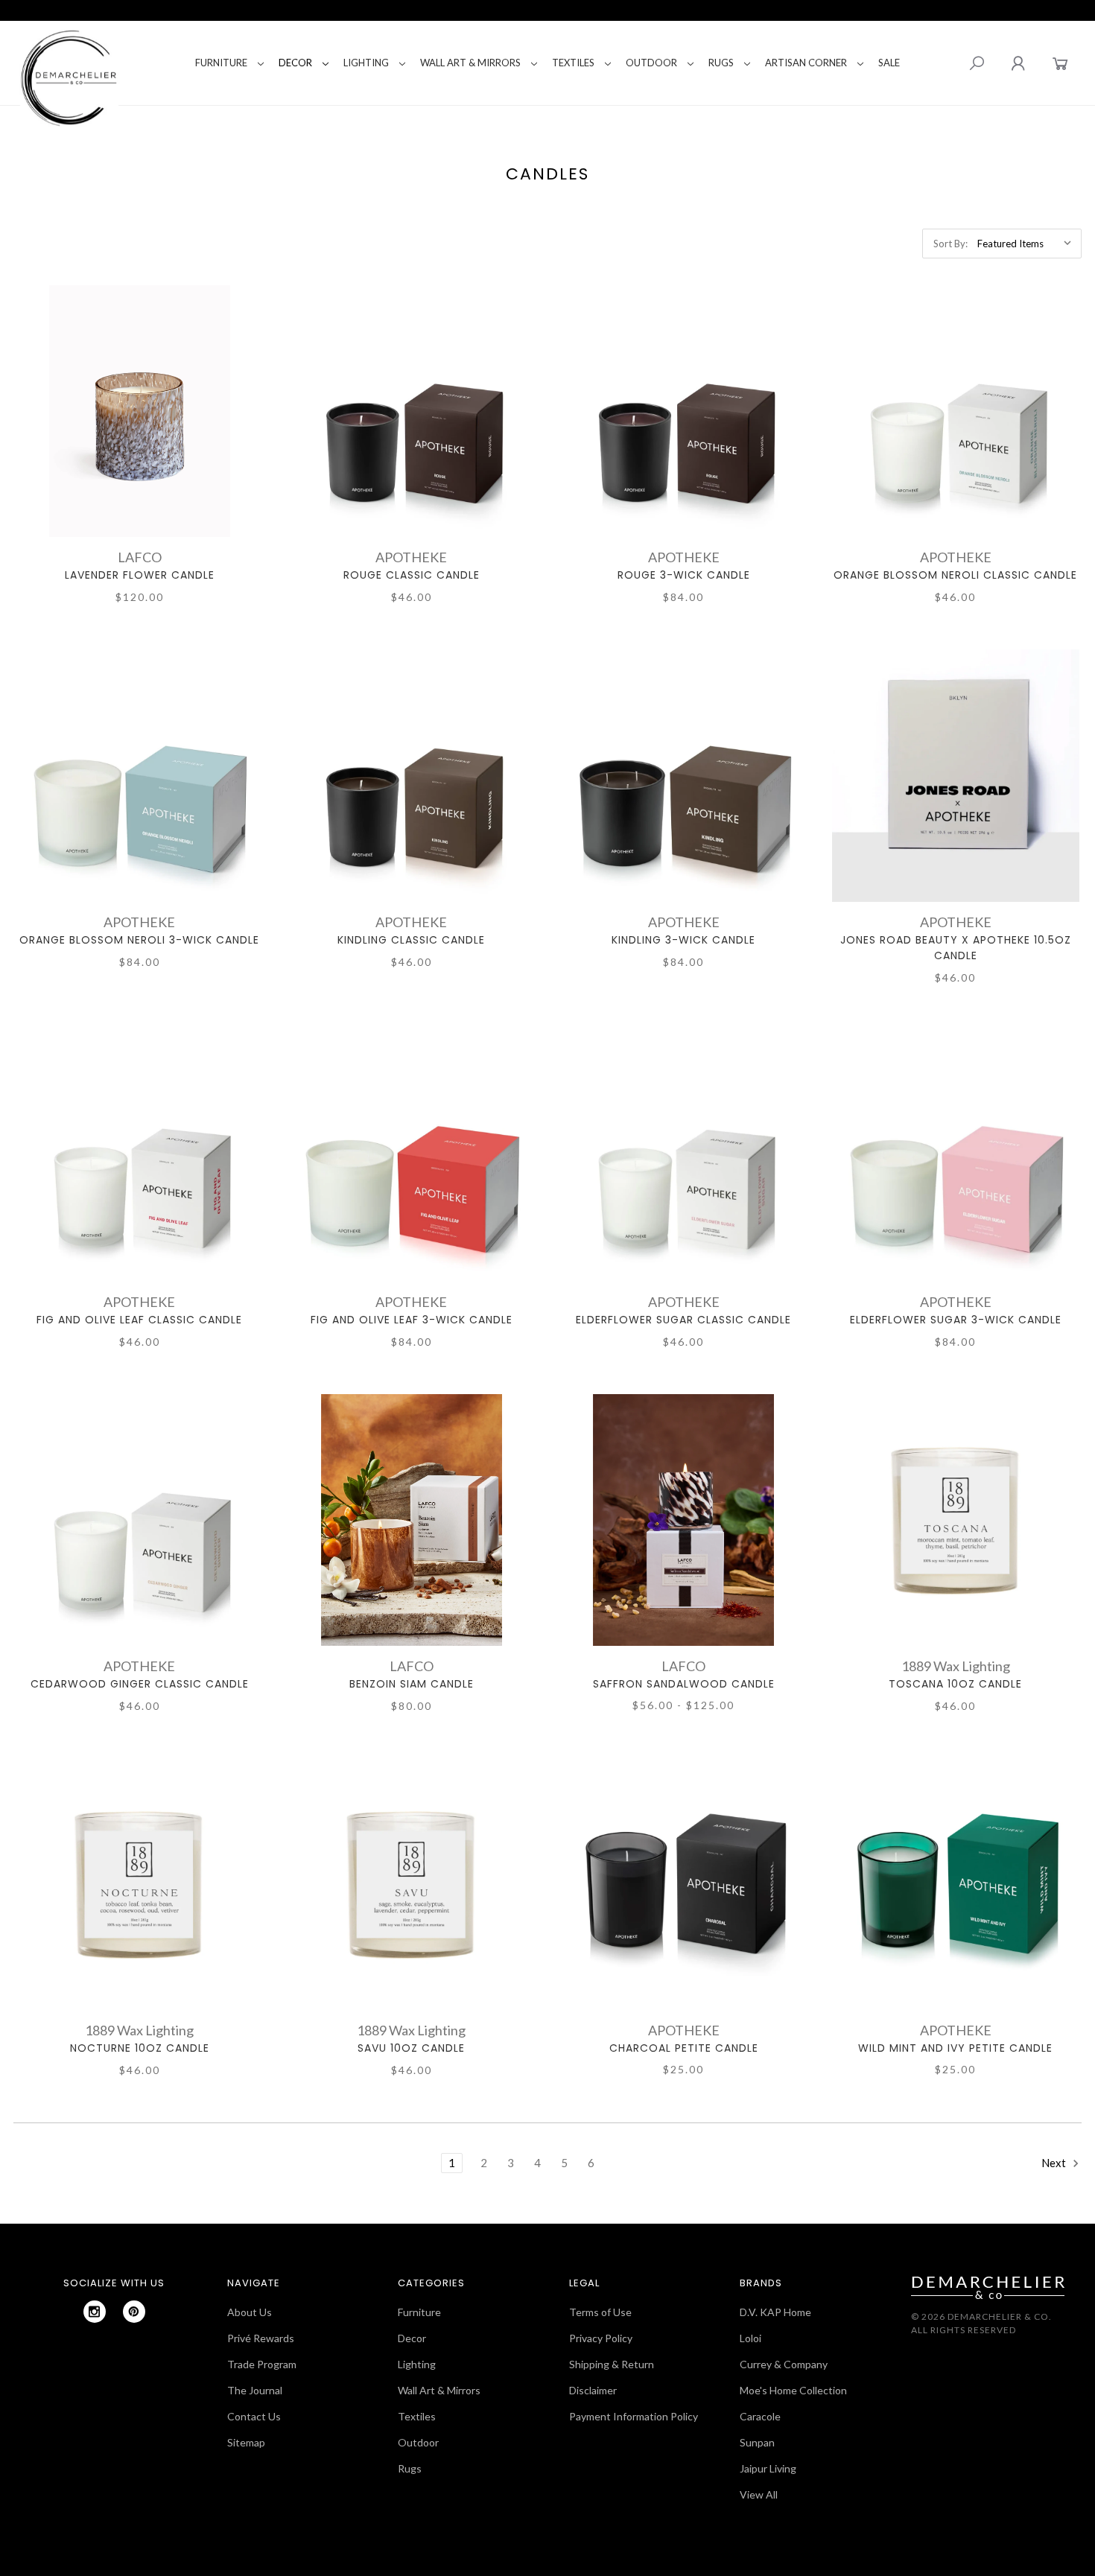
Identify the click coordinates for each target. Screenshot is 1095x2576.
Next (1055, 2163)
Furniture (221, 63)
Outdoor (651, 63)
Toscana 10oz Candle (955, 1684)
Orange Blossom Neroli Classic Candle (955, 575)
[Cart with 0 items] (1060, 63)
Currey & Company (784, 2364)
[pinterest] (134, 2312)
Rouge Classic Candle (412, 575)
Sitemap (246, 2442)
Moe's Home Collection (793, 2390)
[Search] (977, 63)
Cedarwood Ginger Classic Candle (140, 1684)
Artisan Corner (806, 63)
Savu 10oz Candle (411, 2048)
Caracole (760, 2416)
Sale (889, 63)
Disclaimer (593, 2390)
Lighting (366, 63)
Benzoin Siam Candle (412, 1684)
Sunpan (757, 2442)
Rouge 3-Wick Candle (684, 575)
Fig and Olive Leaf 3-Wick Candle (412, 1320)
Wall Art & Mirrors (470, 63)
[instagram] (95, 2312)
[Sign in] (1018, 63)
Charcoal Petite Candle (684, 2048)
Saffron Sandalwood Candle (684, 1684)
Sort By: (950, 244)
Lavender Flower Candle (140, 575)
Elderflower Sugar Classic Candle (683, 1320)
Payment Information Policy (634, 2416)
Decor (295, 63)
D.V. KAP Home (775, 2312)
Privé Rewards (261, 2338)
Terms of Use (600, 2312)
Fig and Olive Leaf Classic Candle (139, 1320)
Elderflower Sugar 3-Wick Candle (956, 1320)
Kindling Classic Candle (411, 940)
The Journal (255, 2390)
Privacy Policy (601, 2338)
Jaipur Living (768, 2468)
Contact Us (254, 2416)
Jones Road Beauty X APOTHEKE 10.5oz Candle (956, 948)
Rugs (721, 63)
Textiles (573, 63)
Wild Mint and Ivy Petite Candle (955, 2048)
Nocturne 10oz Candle (140, 2048)
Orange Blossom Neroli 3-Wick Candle (139, 940)
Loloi (750, 2338)
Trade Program (262, 2364)
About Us (250, 2312)
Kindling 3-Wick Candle (683, 940)
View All (759, 2494)
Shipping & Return (612, 2364)
